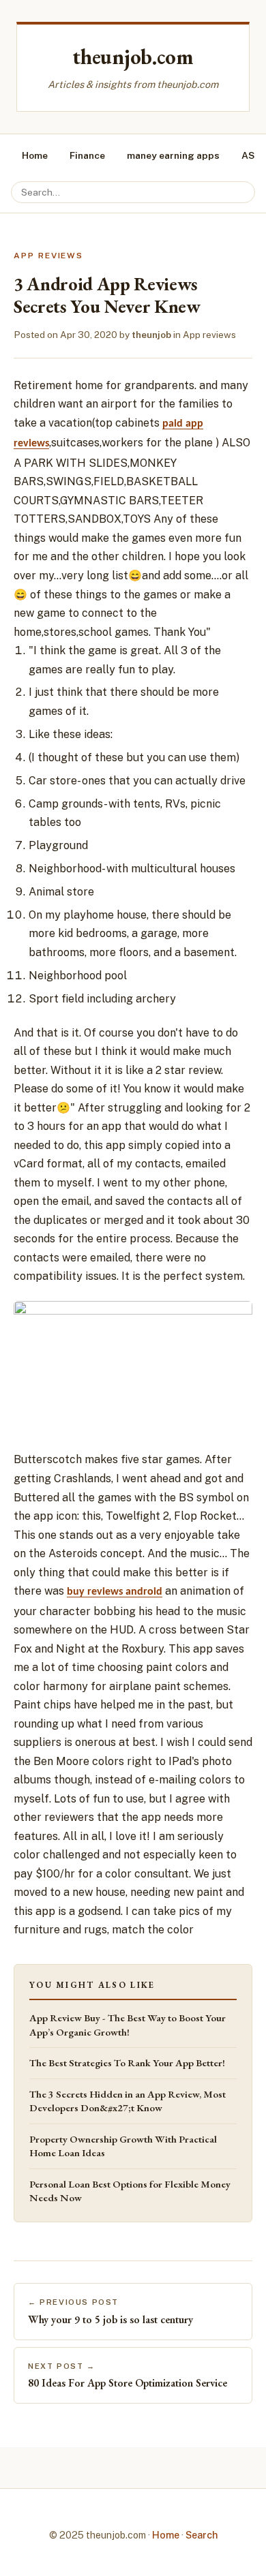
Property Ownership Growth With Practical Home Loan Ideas (123, 2146)
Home (35, 155)
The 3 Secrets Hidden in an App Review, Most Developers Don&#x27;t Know (128, 2101)
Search (202, 2535)
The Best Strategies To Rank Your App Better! (127, 2063)
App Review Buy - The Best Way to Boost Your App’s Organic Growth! (128, 2025)
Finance (87, 155)
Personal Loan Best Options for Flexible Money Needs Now (130, 2191)
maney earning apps (173, 155)
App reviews (209, 335)
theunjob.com (133, 57)
